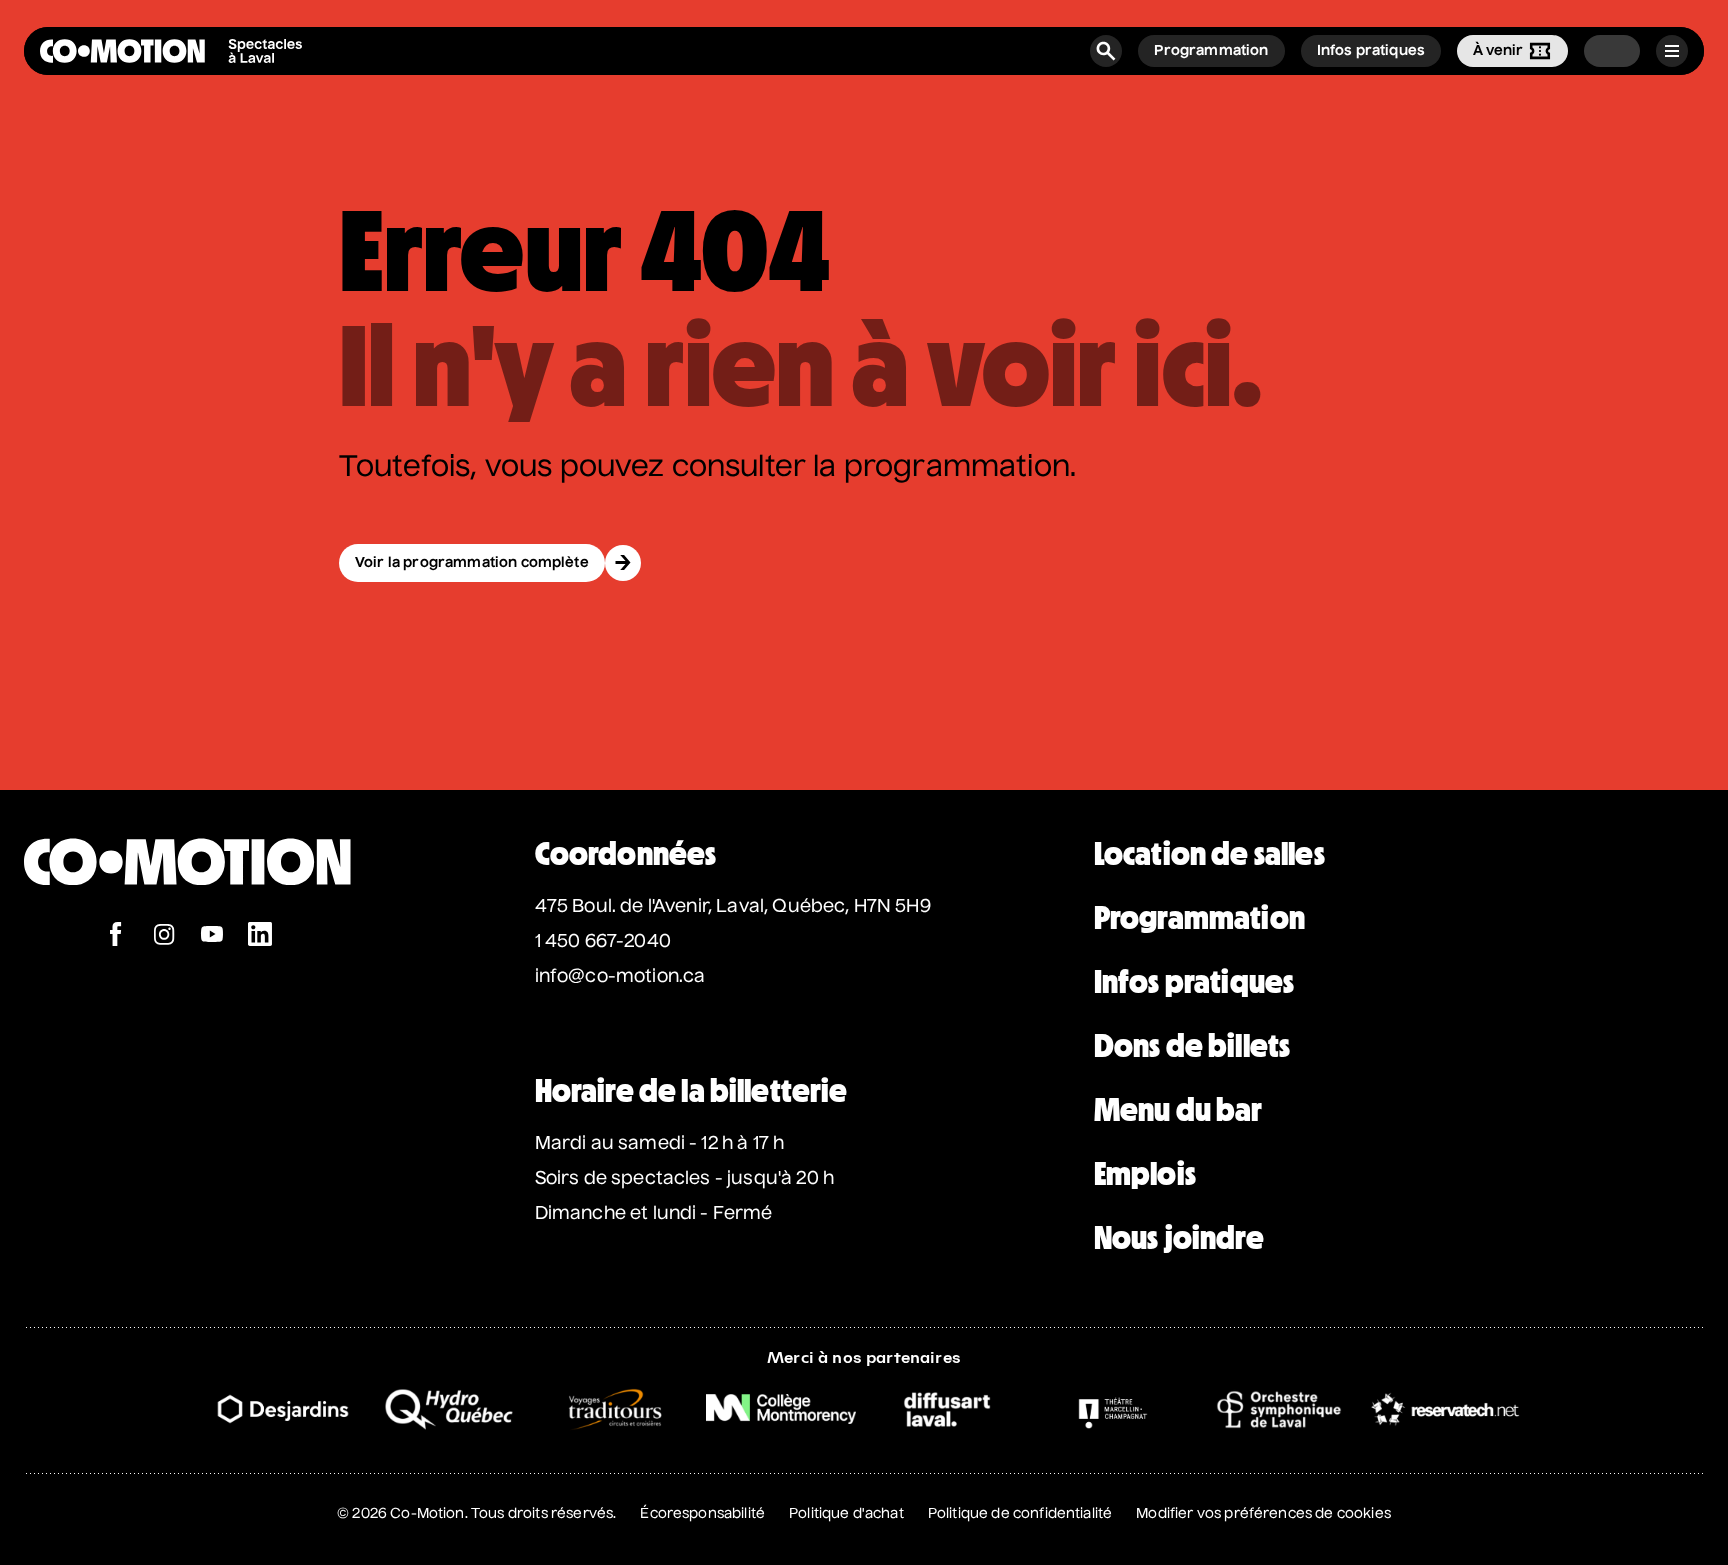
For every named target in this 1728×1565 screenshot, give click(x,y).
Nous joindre (1179, 1238)
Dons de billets (1192, 1046)
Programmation (1199, 918)
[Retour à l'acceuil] (171, 51)
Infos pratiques (1194, 982)
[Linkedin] (260, 936)
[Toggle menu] (1672, 51)
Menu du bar (1178, 1110)
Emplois (1145, 1174)
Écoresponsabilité (702, 1514)
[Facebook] (116, 936)
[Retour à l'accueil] (187, 911)
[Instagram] (164, 936)
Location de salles (1209, 854)
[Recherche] (1106, 51)
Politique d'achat (846, 1514)
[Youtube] (212, 936)
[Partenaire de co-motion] (283, 1409)
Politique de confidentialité (1020, 1514)
